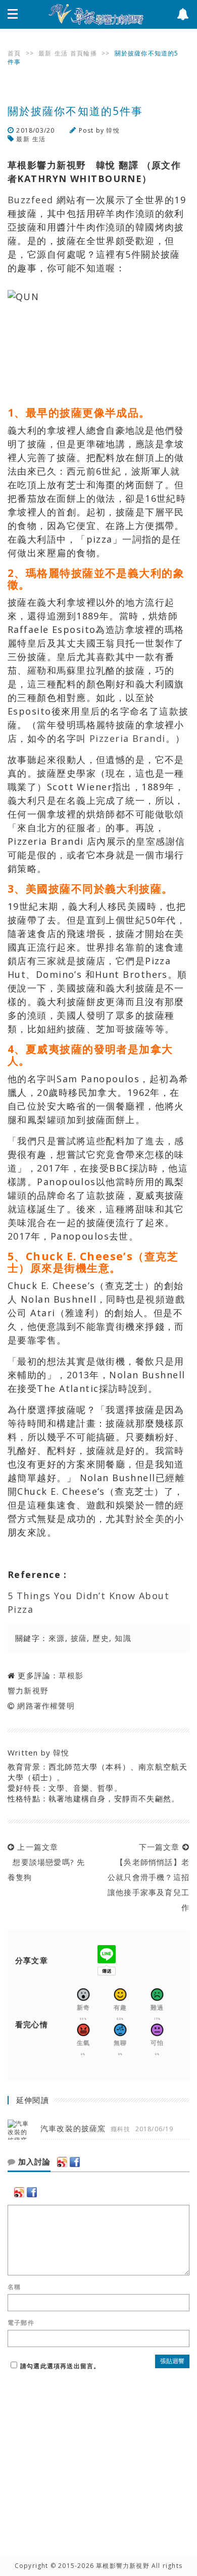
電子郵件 (21, 2323)
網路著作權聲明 (46, 1706)
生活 (61, 53)
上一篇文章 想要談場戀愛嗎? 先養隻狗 (46, 1862)
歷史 (101, 1638)
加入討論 (33, 2162)
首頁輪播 (84, 53)
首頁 (14, 53)
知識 (123, 1638)
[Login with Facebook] (75, 2162)
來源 (57, 1638)
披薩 (79, 1638)
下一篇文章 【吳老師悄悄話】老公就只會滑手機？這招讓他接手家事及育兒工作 (149, 1877)
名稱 (14, 2287)
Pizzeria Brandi (128, 738)
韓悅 (113, 130)
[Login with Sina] (62, 2162)
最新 (45, 53)
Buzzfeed (31, 200)
